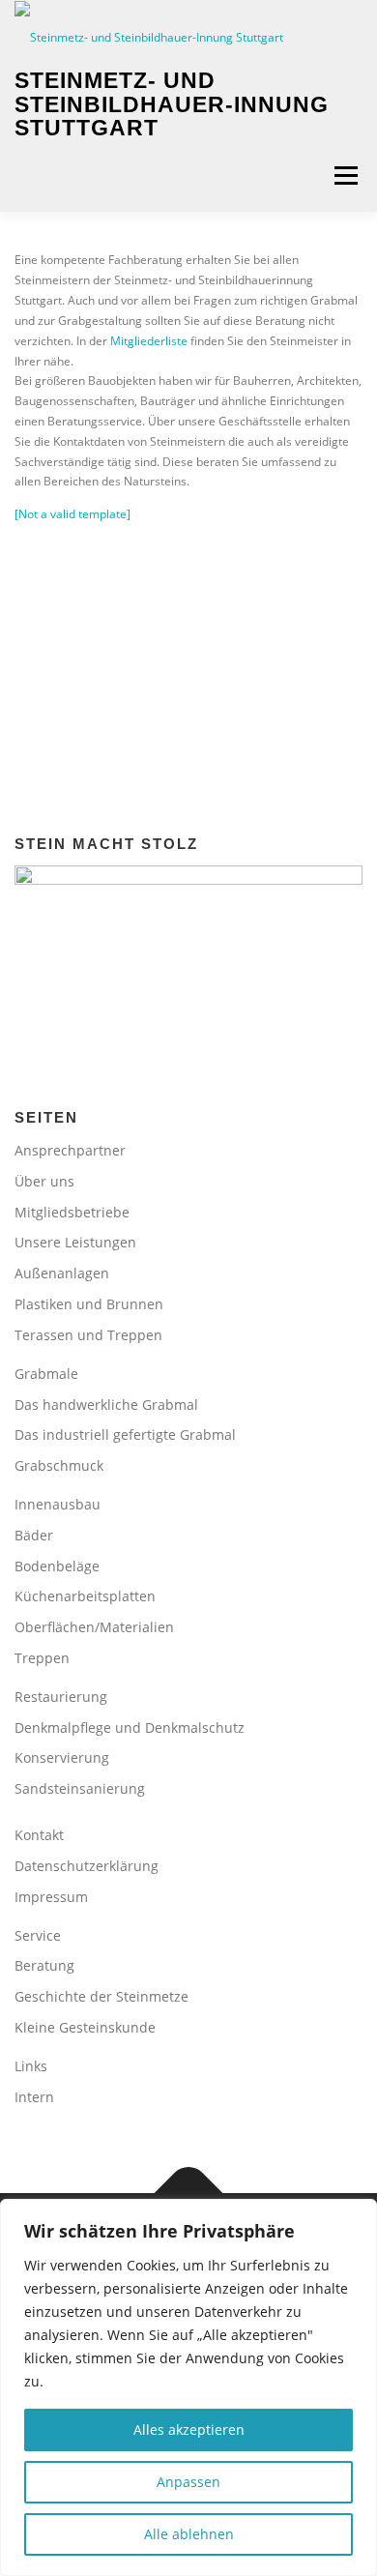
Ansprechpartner (70, 1150)
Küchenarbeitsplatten (85, 1596)
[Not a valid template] (72, 514)
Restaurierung (61, 1697)
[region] (188, 2387)
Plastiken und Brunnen (89, 1304)
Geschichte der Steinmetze (101, 1996)
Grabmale (46, 1374)
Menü (344, 176)
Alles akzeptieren (189, 2430)
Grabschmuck (59, 1465)
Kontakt (39, 1835)
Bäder (34, 1535)
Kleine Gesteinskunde (85, 2027)
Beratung (44, 1965)
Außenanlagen (62, 1273)
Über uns (44, 1181)
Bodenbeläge (57, 1566)
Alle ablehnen (189, 2534)
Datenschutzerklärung (87, 1866)
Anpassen (188, 2482)
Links (31, 2066)
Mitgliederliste (149, 341)
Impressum (51, 1897)
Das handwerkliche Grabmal (106, 1405)
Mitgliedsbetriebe (72, 1212)
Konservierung (62, 1757)
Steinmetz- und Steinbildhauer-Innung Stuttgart (172, 105)
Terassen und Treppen (88, 1335)
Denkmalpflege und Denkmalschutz (130, 1727)
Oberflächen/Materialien (94, 1627)
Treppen (42, 1658)
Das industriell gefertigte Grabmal (125, 1434)
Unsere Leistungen (75, 1242)
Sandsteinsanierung (80, 1788)
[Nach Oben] (189, 2194)
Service (38, 1935)
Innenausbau (58, 1504)
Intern (34, 2097)
